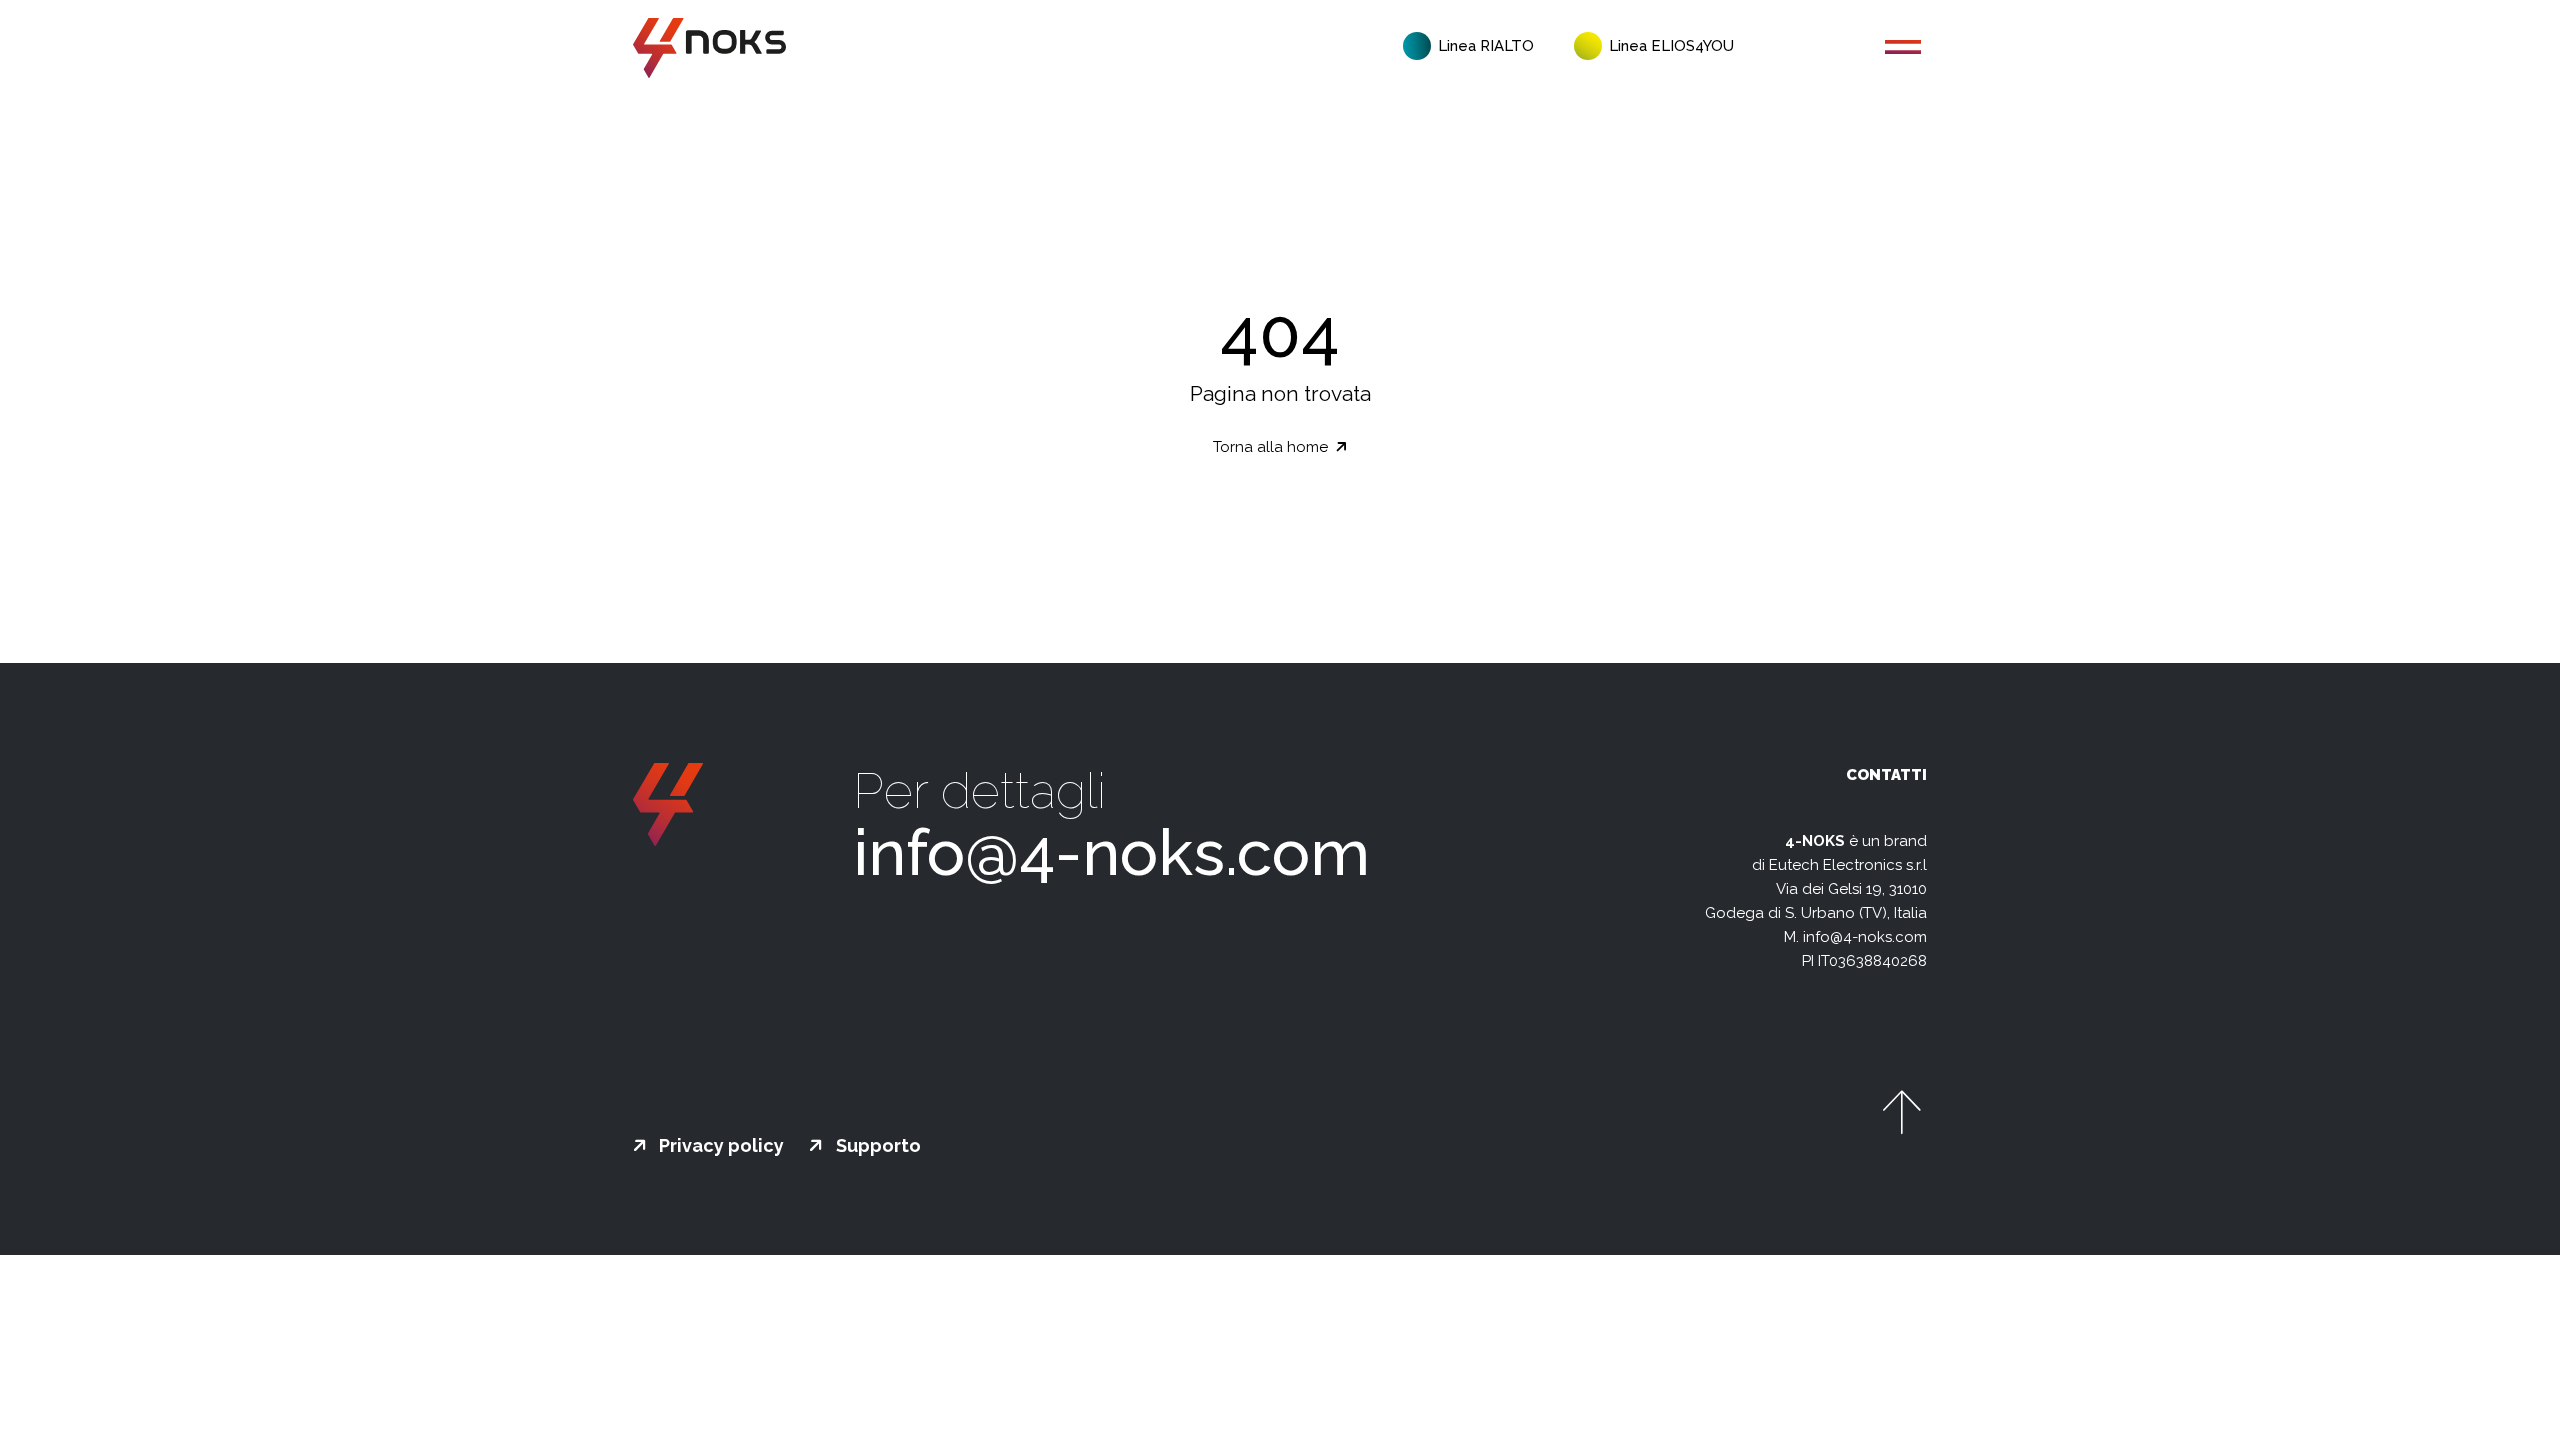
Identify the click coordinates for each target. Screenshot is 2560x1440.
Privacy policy (719, 1146)
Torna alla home (1272, 447)
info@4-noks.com (1111, 852)
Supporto (876, 1146)
